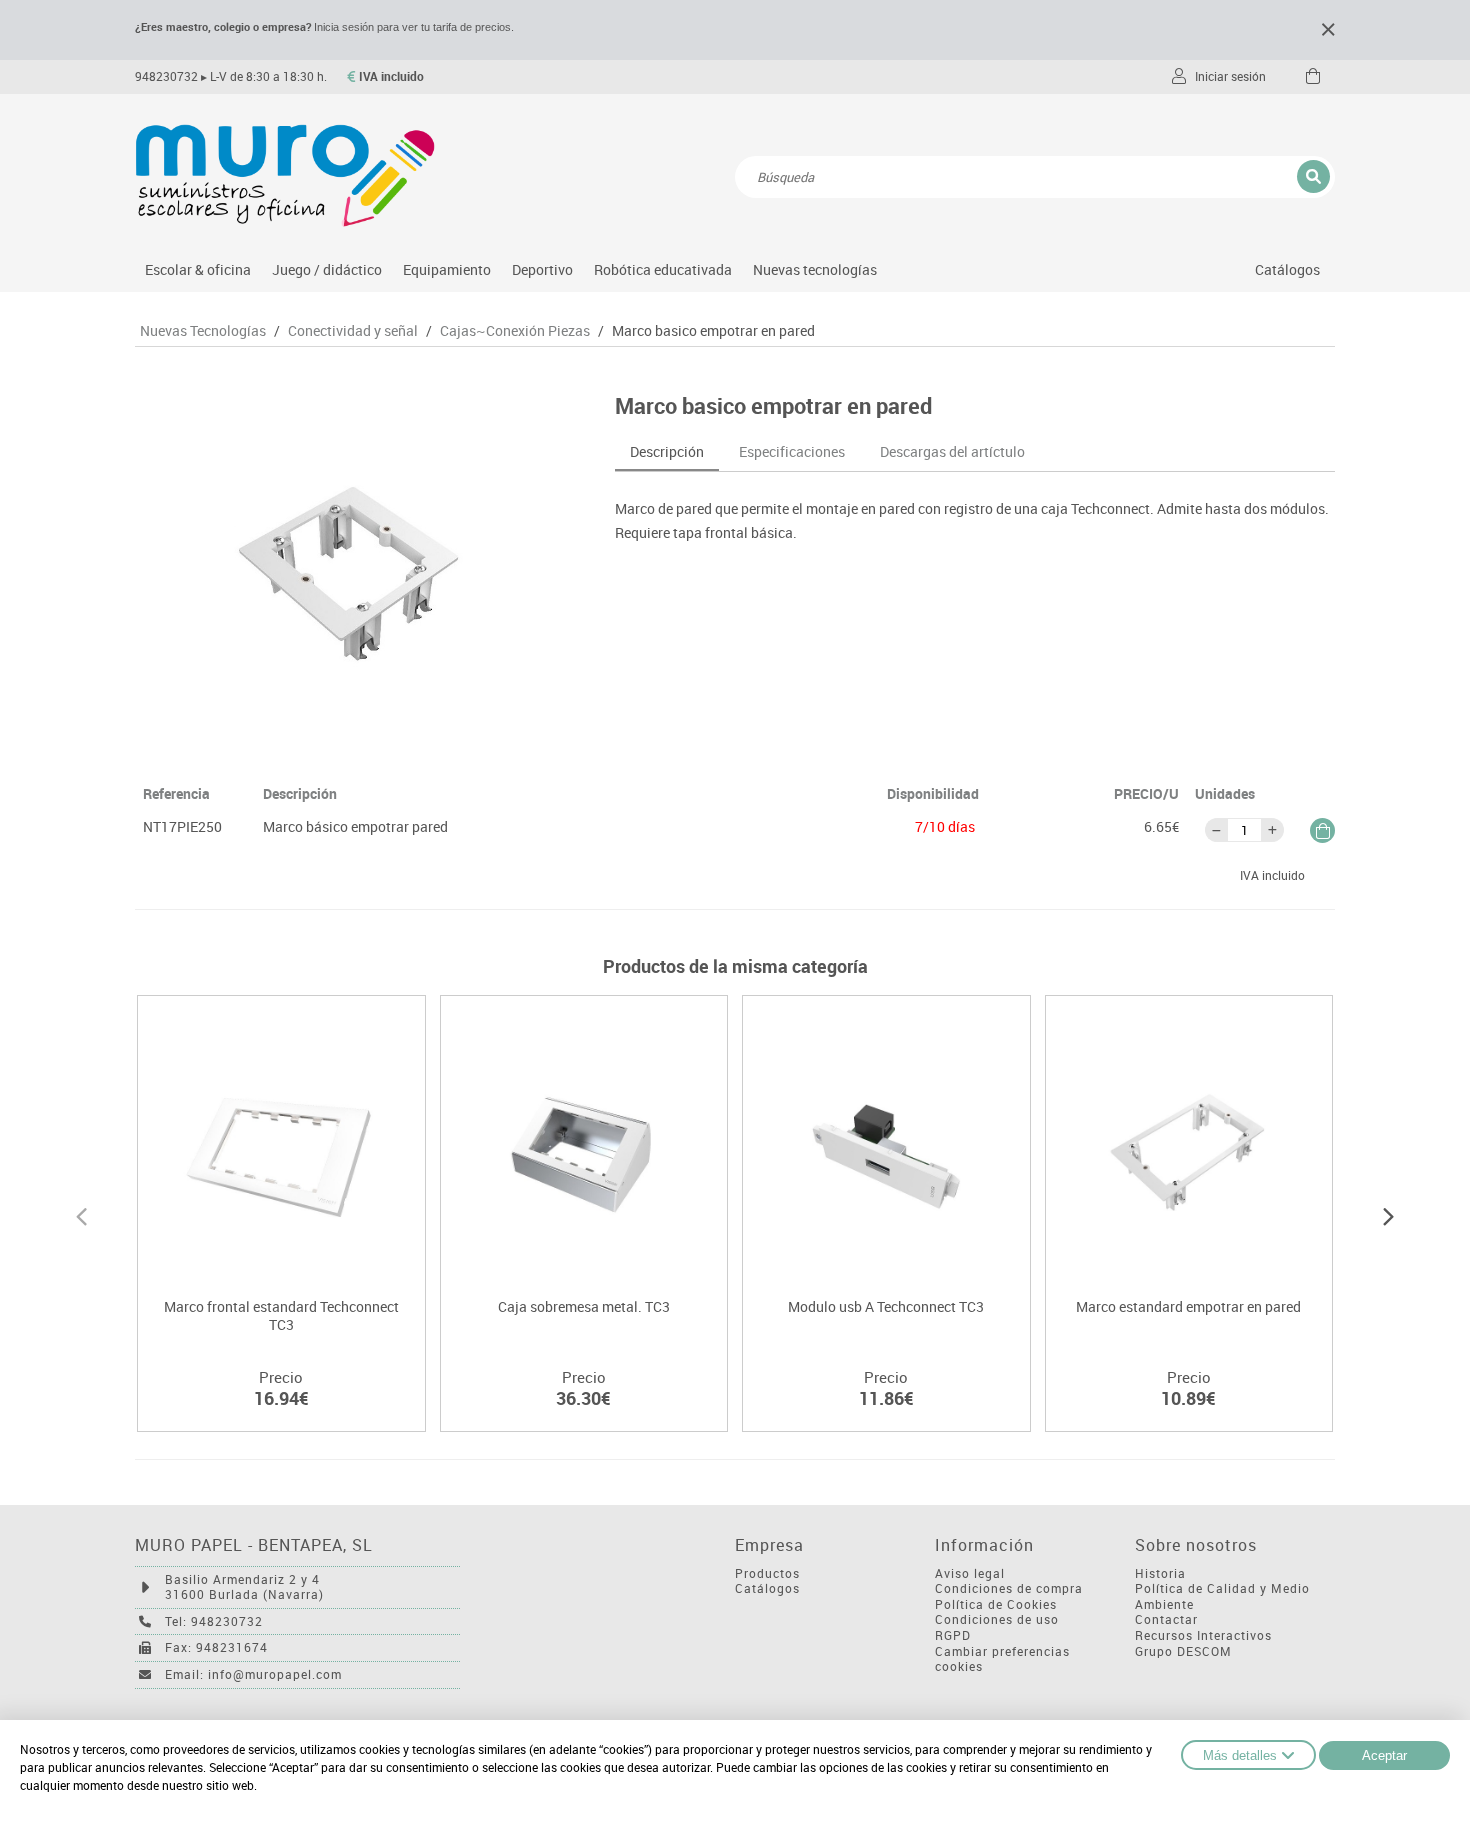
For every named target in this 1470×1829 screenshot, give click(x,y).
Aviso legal (970, 1573)
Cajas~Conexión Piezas (515, 331)
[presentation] (81, 1214)
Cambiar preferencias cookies (1002, 1659)
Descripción (667, 451)
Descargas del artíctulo (952, 451)
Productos (767, 1573)
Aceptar (1384, 1755)
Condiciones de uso (997, 1619)
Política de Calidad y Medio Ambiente (1222, 1596)
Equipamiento (447, 269)
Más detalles (1240, 1755)
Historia (1160, 1573)
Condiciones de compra (1009, 1588)
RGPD (953, 1635)
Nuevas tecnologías (815, 269)
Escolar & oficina (198, 269)
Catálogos (1287, 269)
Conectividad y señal (353, 331)
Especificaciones (792, 451)
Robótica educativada (663, 269)
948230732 (166, 76)
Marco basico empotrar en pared (713, 331)
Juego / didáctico (327, 269)
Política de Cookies (996, 1604)
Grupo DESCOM (1183, 1651)
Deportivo (542, 269)
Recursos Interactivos (1203, 1635)
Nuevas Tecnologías (203, 331)
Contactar (1166, 1619)
